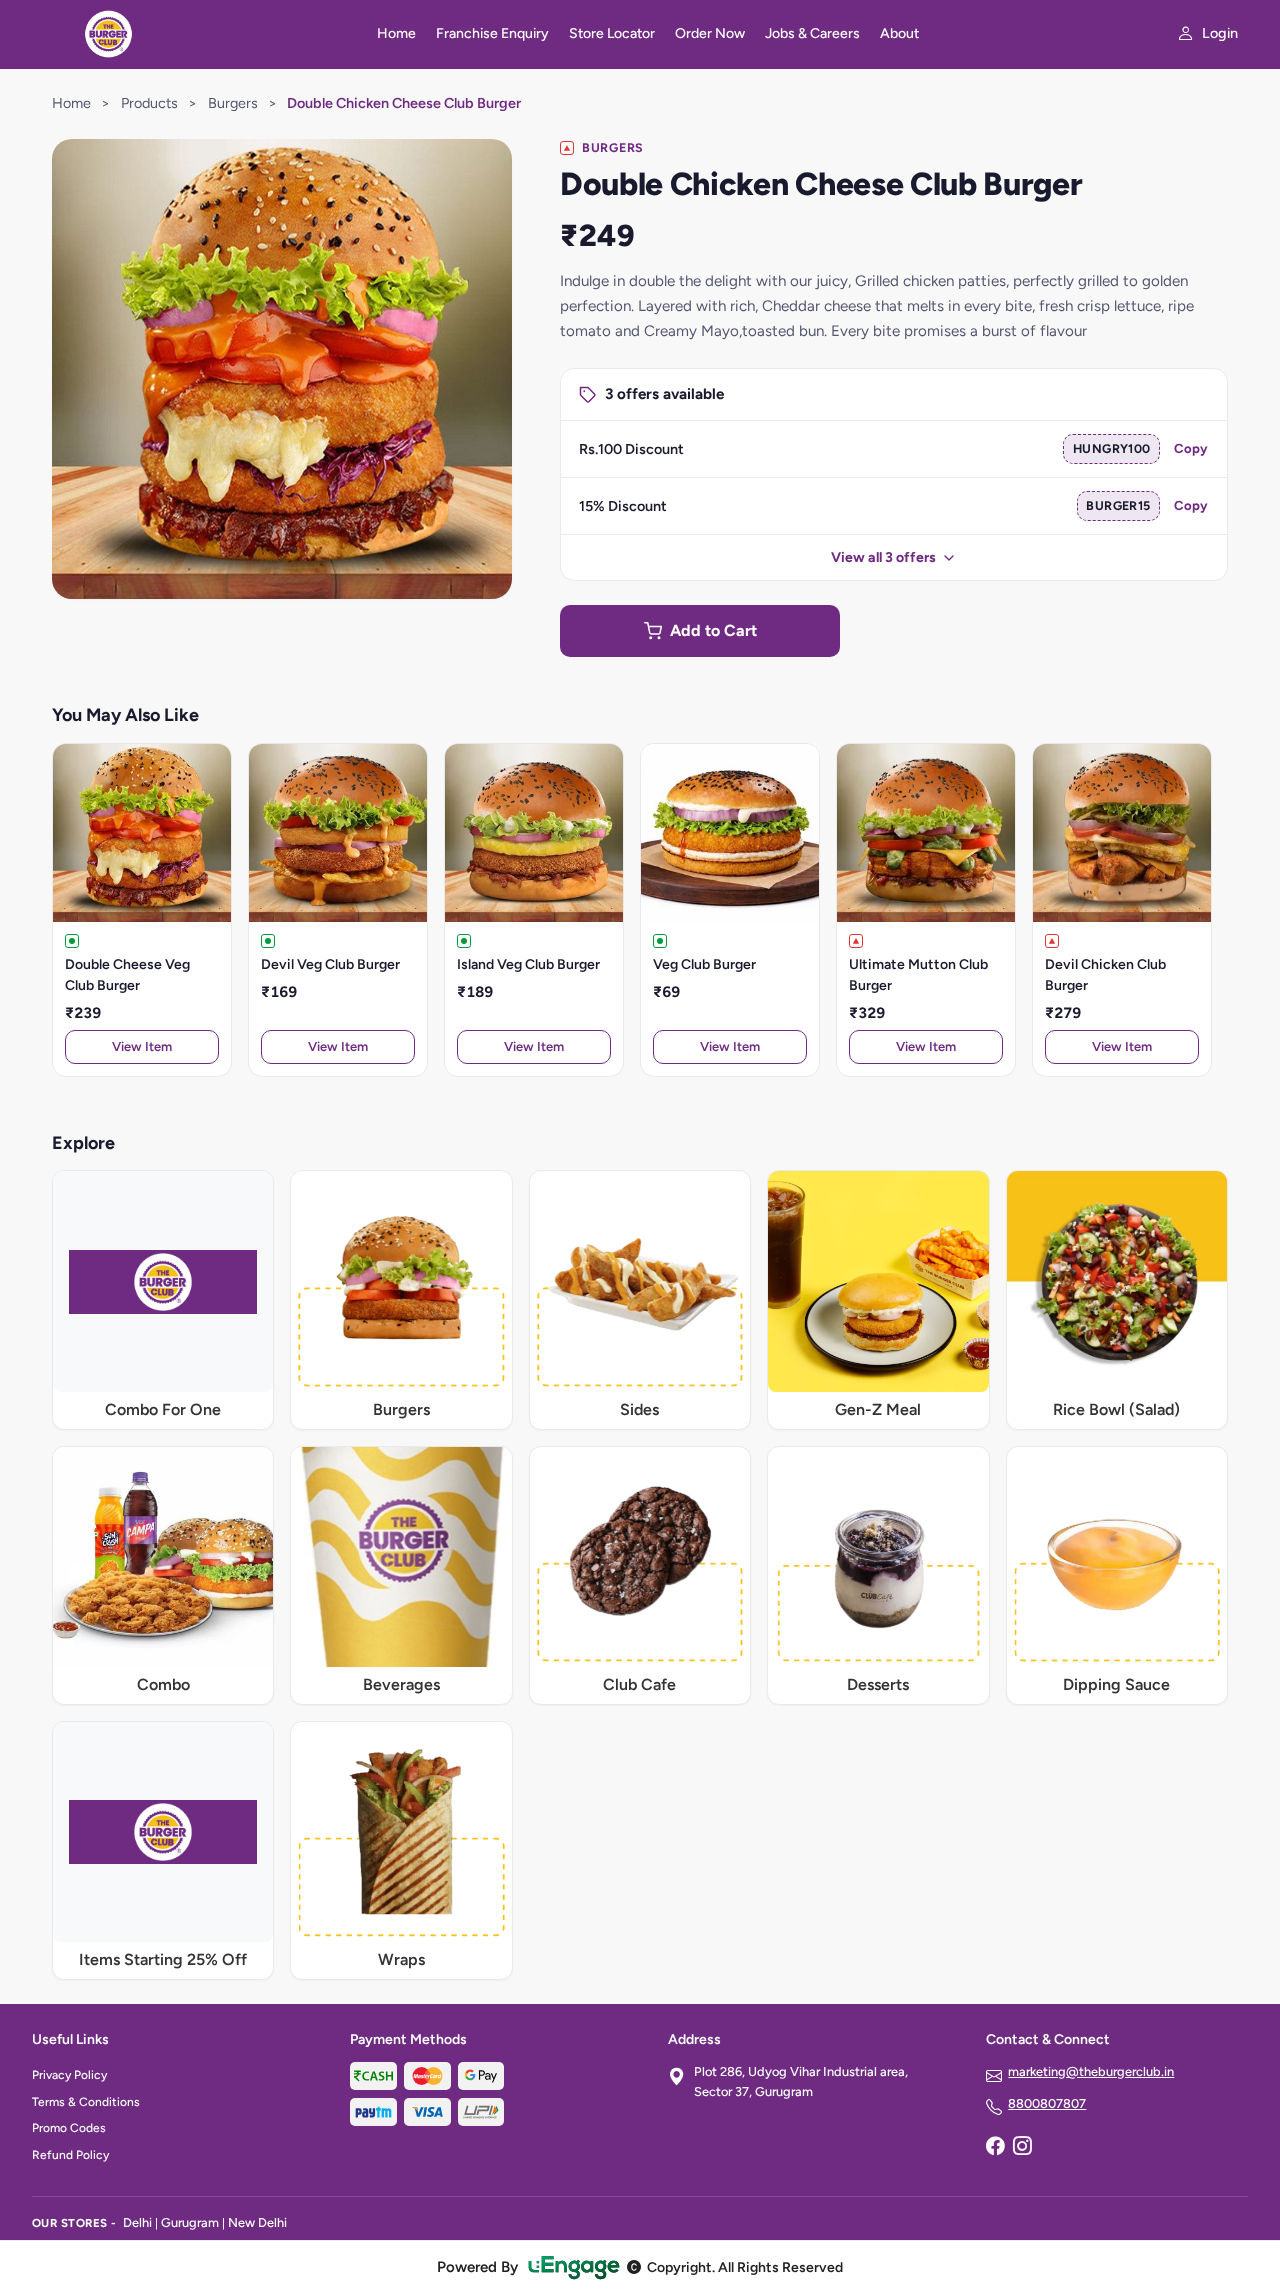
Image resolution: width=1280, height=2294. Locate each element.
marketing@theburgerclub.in (1091, 2071)
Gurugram (190, 2222)
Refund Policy (70, 2155)
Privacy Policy (69, 2075)
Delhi (137, 2222)
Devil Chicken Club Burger (1105, 975)
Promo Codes (69, 2128)
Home (396, 33)
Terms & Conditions (86, 2102)
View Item (142, 1046)
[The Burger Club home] (192, 34)
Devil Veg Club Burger (330, 964)
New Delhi (257, 2222)
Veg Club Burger (704, 964)
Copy (1191, 448)
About (899, 33)
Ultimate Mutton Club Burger (918, 975)
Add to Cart (713, 630)
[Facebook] (995, 2148)
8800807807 (1047, 2103)
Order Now (710, 33)
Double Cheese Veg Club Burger (127, 975)
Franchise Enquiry (492, 33)
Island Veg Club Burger (528, 964)
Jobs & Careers (812, 33)
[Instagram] (1022, 2148)
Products (149, 103)
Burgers (233, 103)
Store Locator (612, 33)
